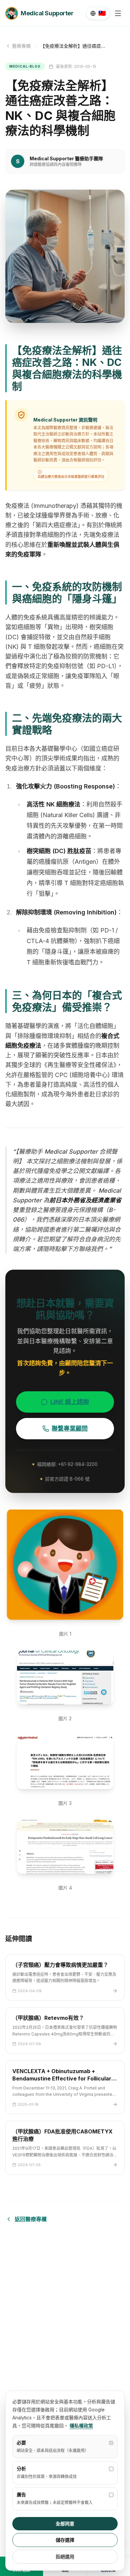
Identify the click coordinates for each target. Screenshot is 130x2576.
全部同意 (65, 2524)
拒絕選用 (65, 2557)
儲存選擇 (65, 2540)
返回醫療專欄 (31, 2219)
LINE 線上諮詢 (70, 1402)
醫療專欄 (21, 46)
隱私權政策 (81, 2426)
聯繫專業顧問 (70, 1428)
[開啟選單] (118, 13)
